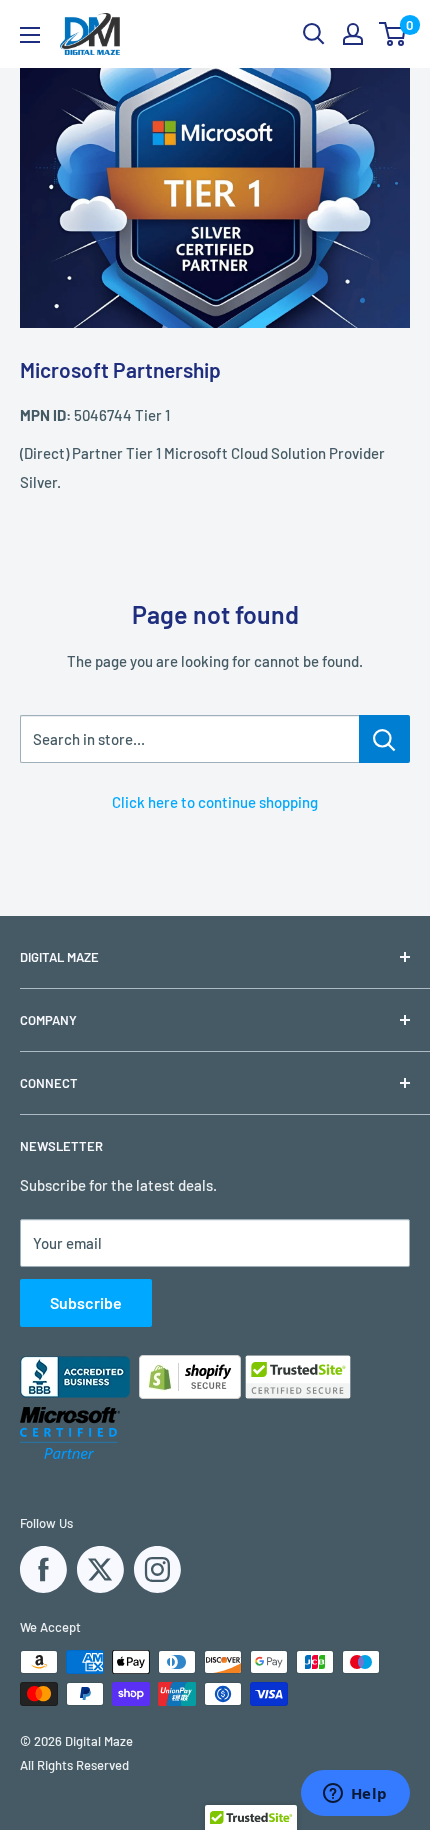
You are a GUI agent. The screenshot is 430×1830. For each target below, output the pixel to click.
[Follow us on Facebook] (43, 1569)
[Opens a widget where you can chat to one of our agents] (355, 1795)
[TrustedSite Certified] (298, 1377)
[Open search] (314, 34)
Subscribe (86, 1302)
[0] (393, 34)
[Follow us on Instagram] (157, 1569)
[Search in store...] (384, 739)
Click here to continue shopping (215, 802)
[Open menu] (30, 35)
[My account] (353, 34)
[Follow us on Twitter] (100, 1569)
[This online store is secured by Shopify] (251, 1393)
